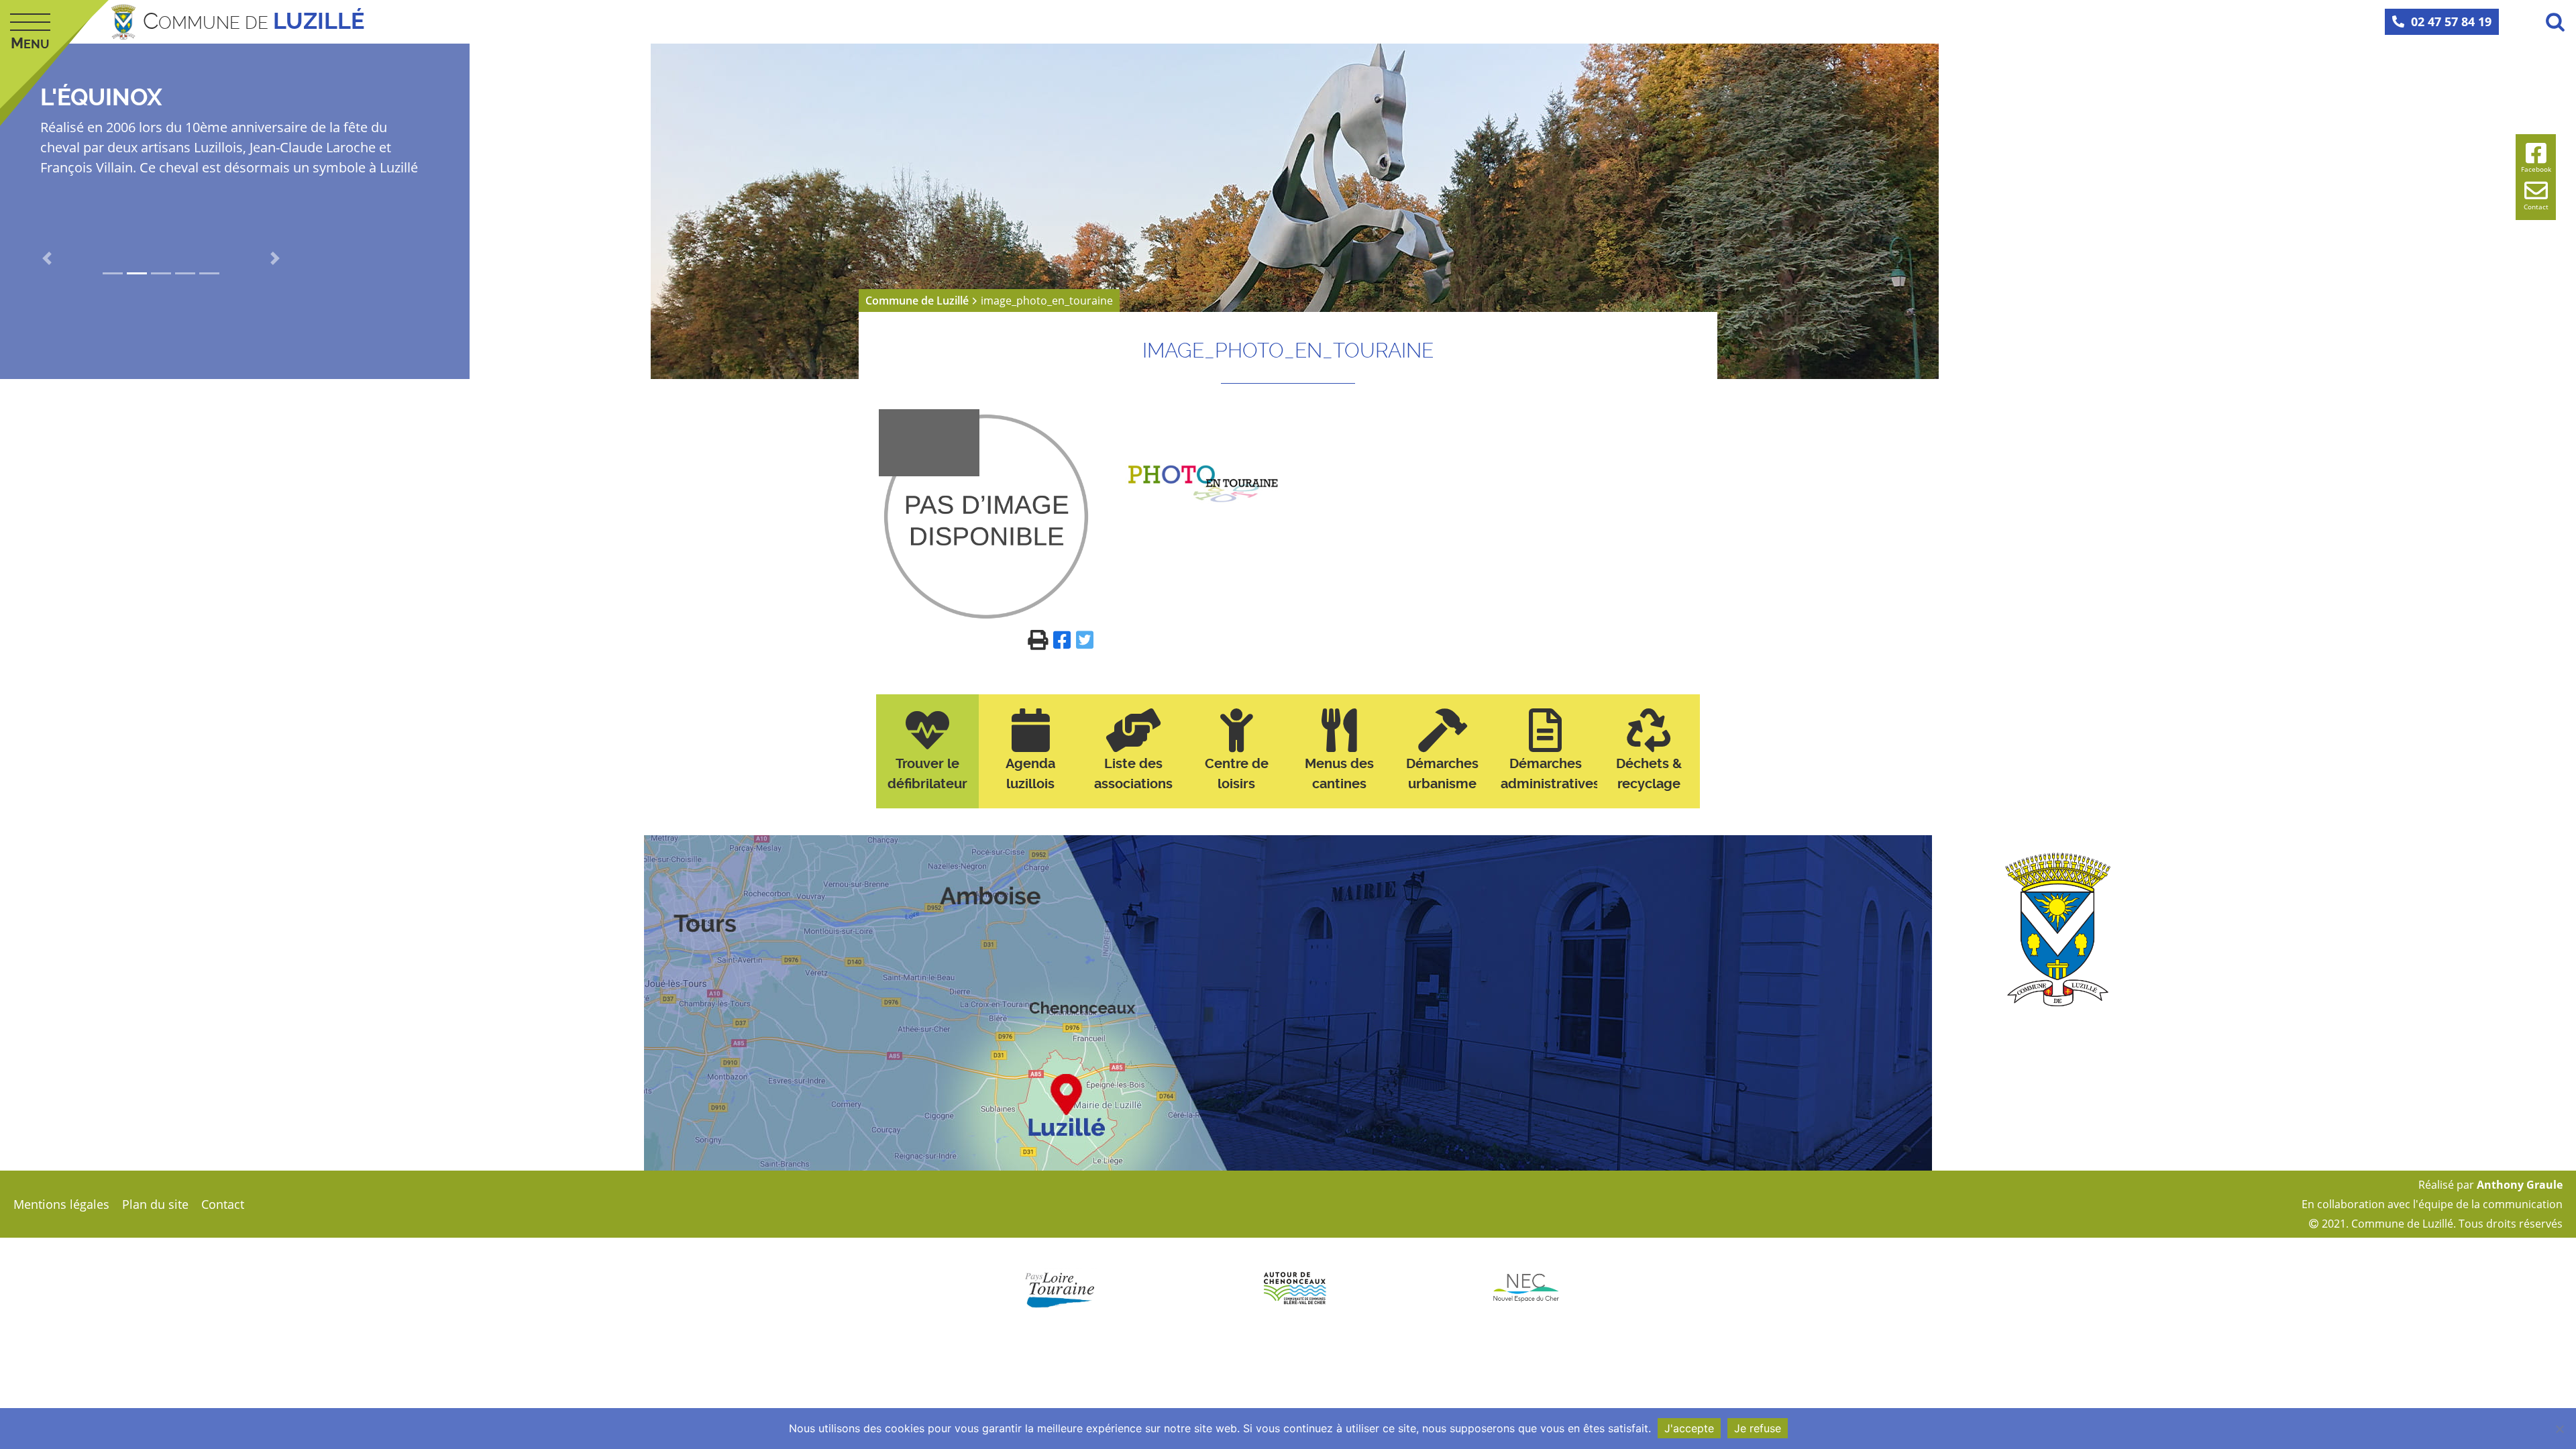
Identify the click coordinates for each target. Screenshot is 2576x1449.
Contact (223, 1204)
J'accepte (1689, 1428)
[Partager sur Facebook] (1065, 639)
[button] (47, 258)
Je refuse (1758, 1428)
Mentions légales (61, 1204)
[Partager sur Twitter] (1085, 639)
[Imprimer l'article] (1040, 639)
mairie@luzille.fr (2209, 1058)
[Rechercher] (2555, 21)
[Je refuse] (2559, 1429)
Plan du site (155, 1204)
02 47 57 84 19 (2451, 21)
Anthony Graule (2520, 1185)
